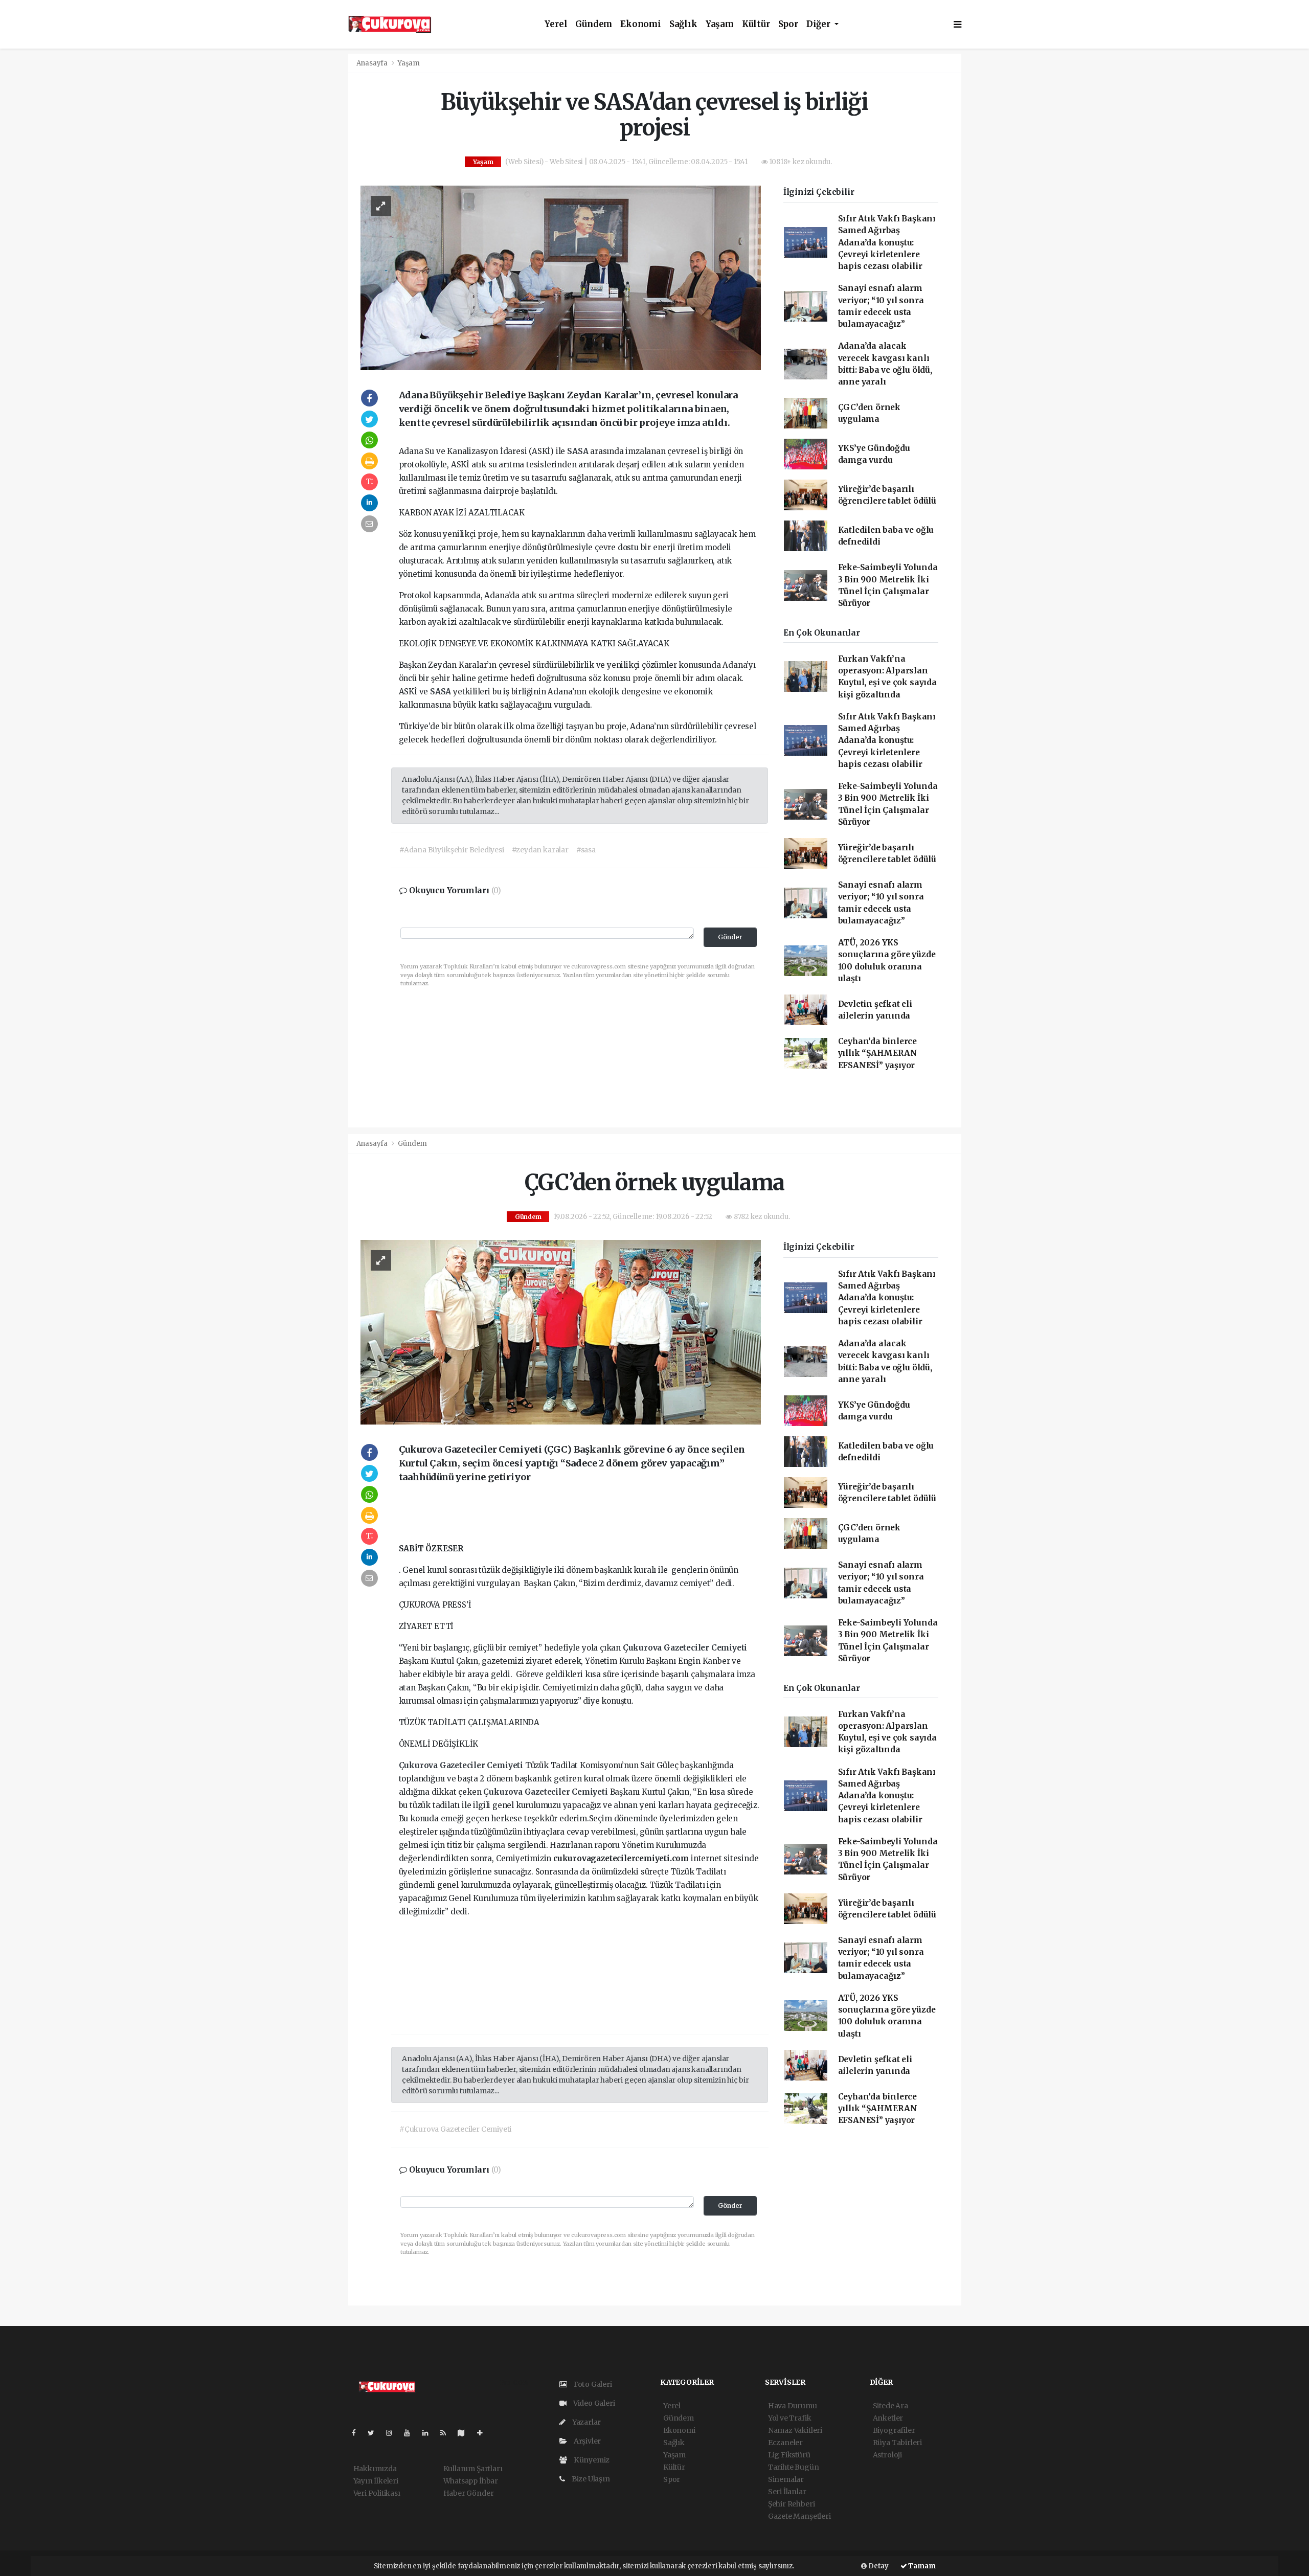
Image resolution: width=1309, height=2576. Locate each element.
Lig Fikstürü (789, 2455)
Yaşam (720, 24)
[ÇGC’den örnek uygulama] (561, 1332)
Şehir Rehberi (792, 2504)
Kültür (756, 24)
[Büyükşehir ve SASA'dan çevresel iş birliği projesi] (561, 277)
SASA (579, 451)
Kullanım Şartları (473, 2469)
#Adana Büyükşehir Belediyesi (452, 850)
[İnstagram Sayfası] (393, 2433)
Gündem (594, 24)
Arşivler (586, 2441)
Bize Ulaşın (590, 2479)
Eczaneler (785, 2443)
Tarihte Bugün (794, 2467)
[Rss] (447, 2433)
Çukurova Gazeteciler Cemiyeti (685, 1648)
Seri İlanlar (787, 2492)
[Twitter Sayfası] (375, 2433)
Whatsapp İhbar (471, 2481)
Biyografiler (894, 2430)
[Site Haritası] (465, 2433)
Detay (878, 2566)
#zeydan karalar (540, 850)
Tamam (921, 2566)
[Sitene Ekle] (484, 2433)
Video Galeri (593, 2403)
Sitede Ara (890, 2406)
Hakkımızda (375, 2469)
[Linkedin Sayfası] (430, 2433)
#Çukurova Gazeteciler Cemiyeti (455, 2129)
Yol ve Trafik (790, 2418)
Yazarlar (586, 2422)
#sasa (586, 850)
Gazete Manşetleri (799, 2516)
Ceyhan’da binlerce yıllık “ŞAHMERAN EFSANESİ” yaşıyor (878, 1053)
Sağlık (683, 24)
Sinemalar (786, 2479)
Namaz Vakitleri (795, 2430)
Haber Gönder (469, 2493)
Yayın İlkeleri (376, 2481)
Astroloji (887, 2455)
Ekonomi (641, 24)
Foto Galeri (592, 2384)
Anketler (888, 2418)
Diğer (819, 24)
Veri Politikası (377, 2493)
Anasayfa (373, 63)
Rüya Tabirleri (897, 2443)
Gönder (730, 937)
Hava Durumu (793, 2406)
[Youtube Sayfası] (411, 2433)
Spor (788, 24)
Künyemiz (591, 2460)
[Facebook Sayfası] (358, 2433)
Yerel (556, 24)
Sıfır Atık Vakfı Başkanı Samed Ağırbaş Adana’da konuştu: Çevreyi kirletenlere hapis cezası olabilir (887, 242)
